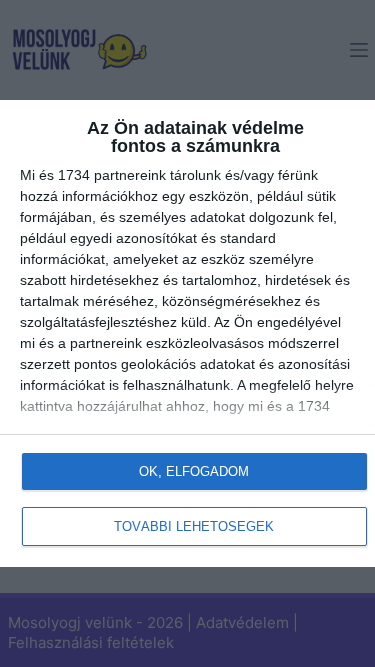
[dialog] (187, 333)
